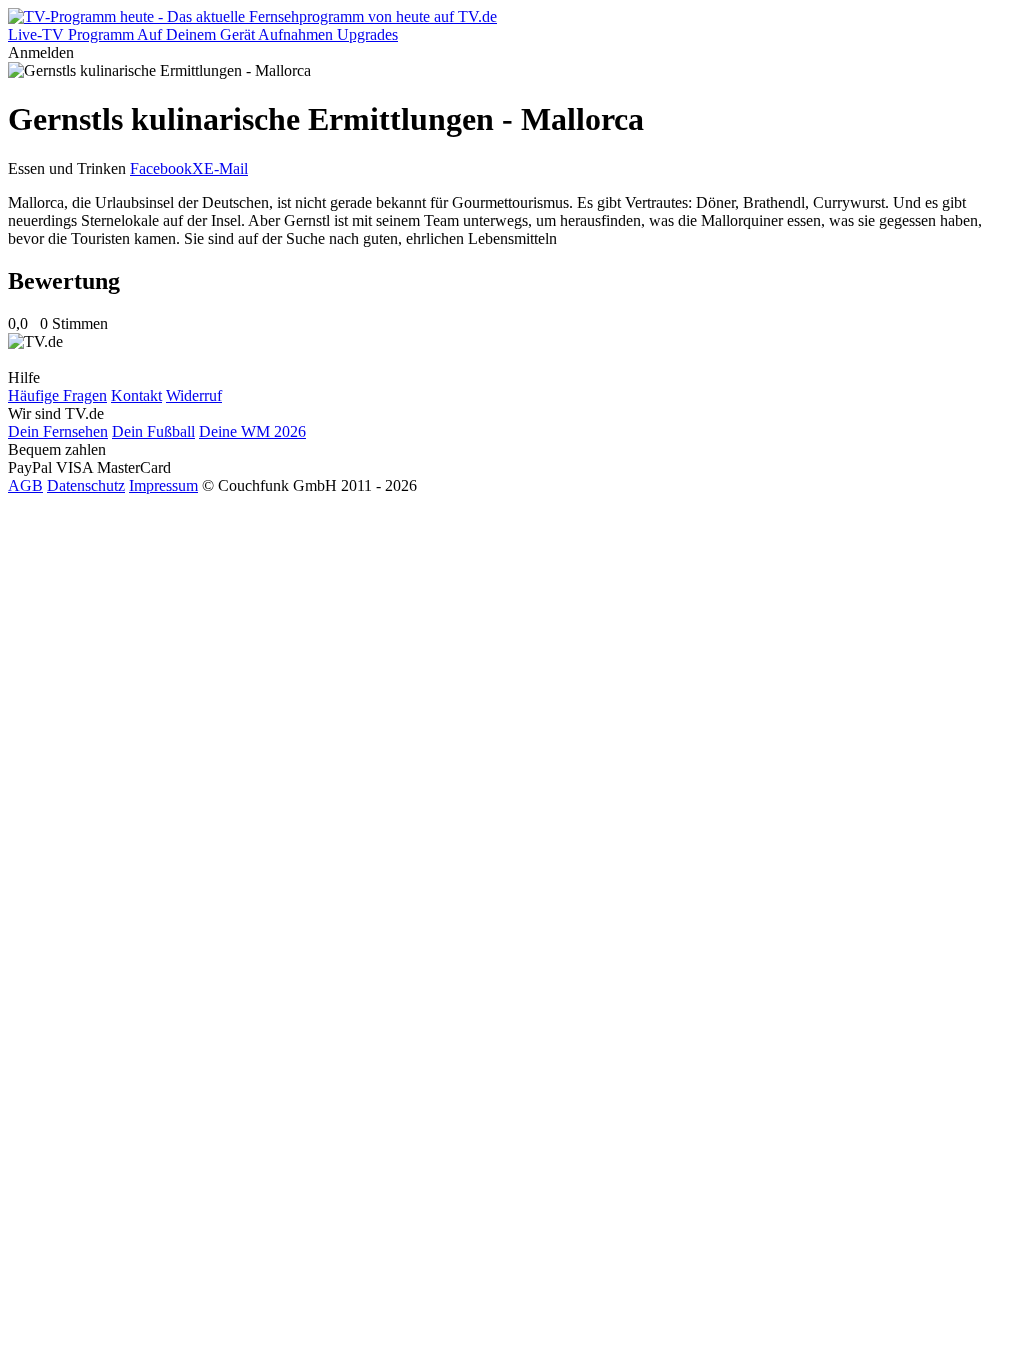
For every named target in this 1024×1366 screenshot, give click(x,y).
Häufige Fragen (57, 395)
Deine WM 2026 (252, 431)
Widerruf (194, 395)
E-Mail (226, 168)
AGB (25, 485)
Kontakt (136, 395)
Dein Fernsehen (58, 431)
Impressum (163, 485)
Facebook (161, 168)
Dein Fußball (153, 431)
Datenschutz (86, 485)
